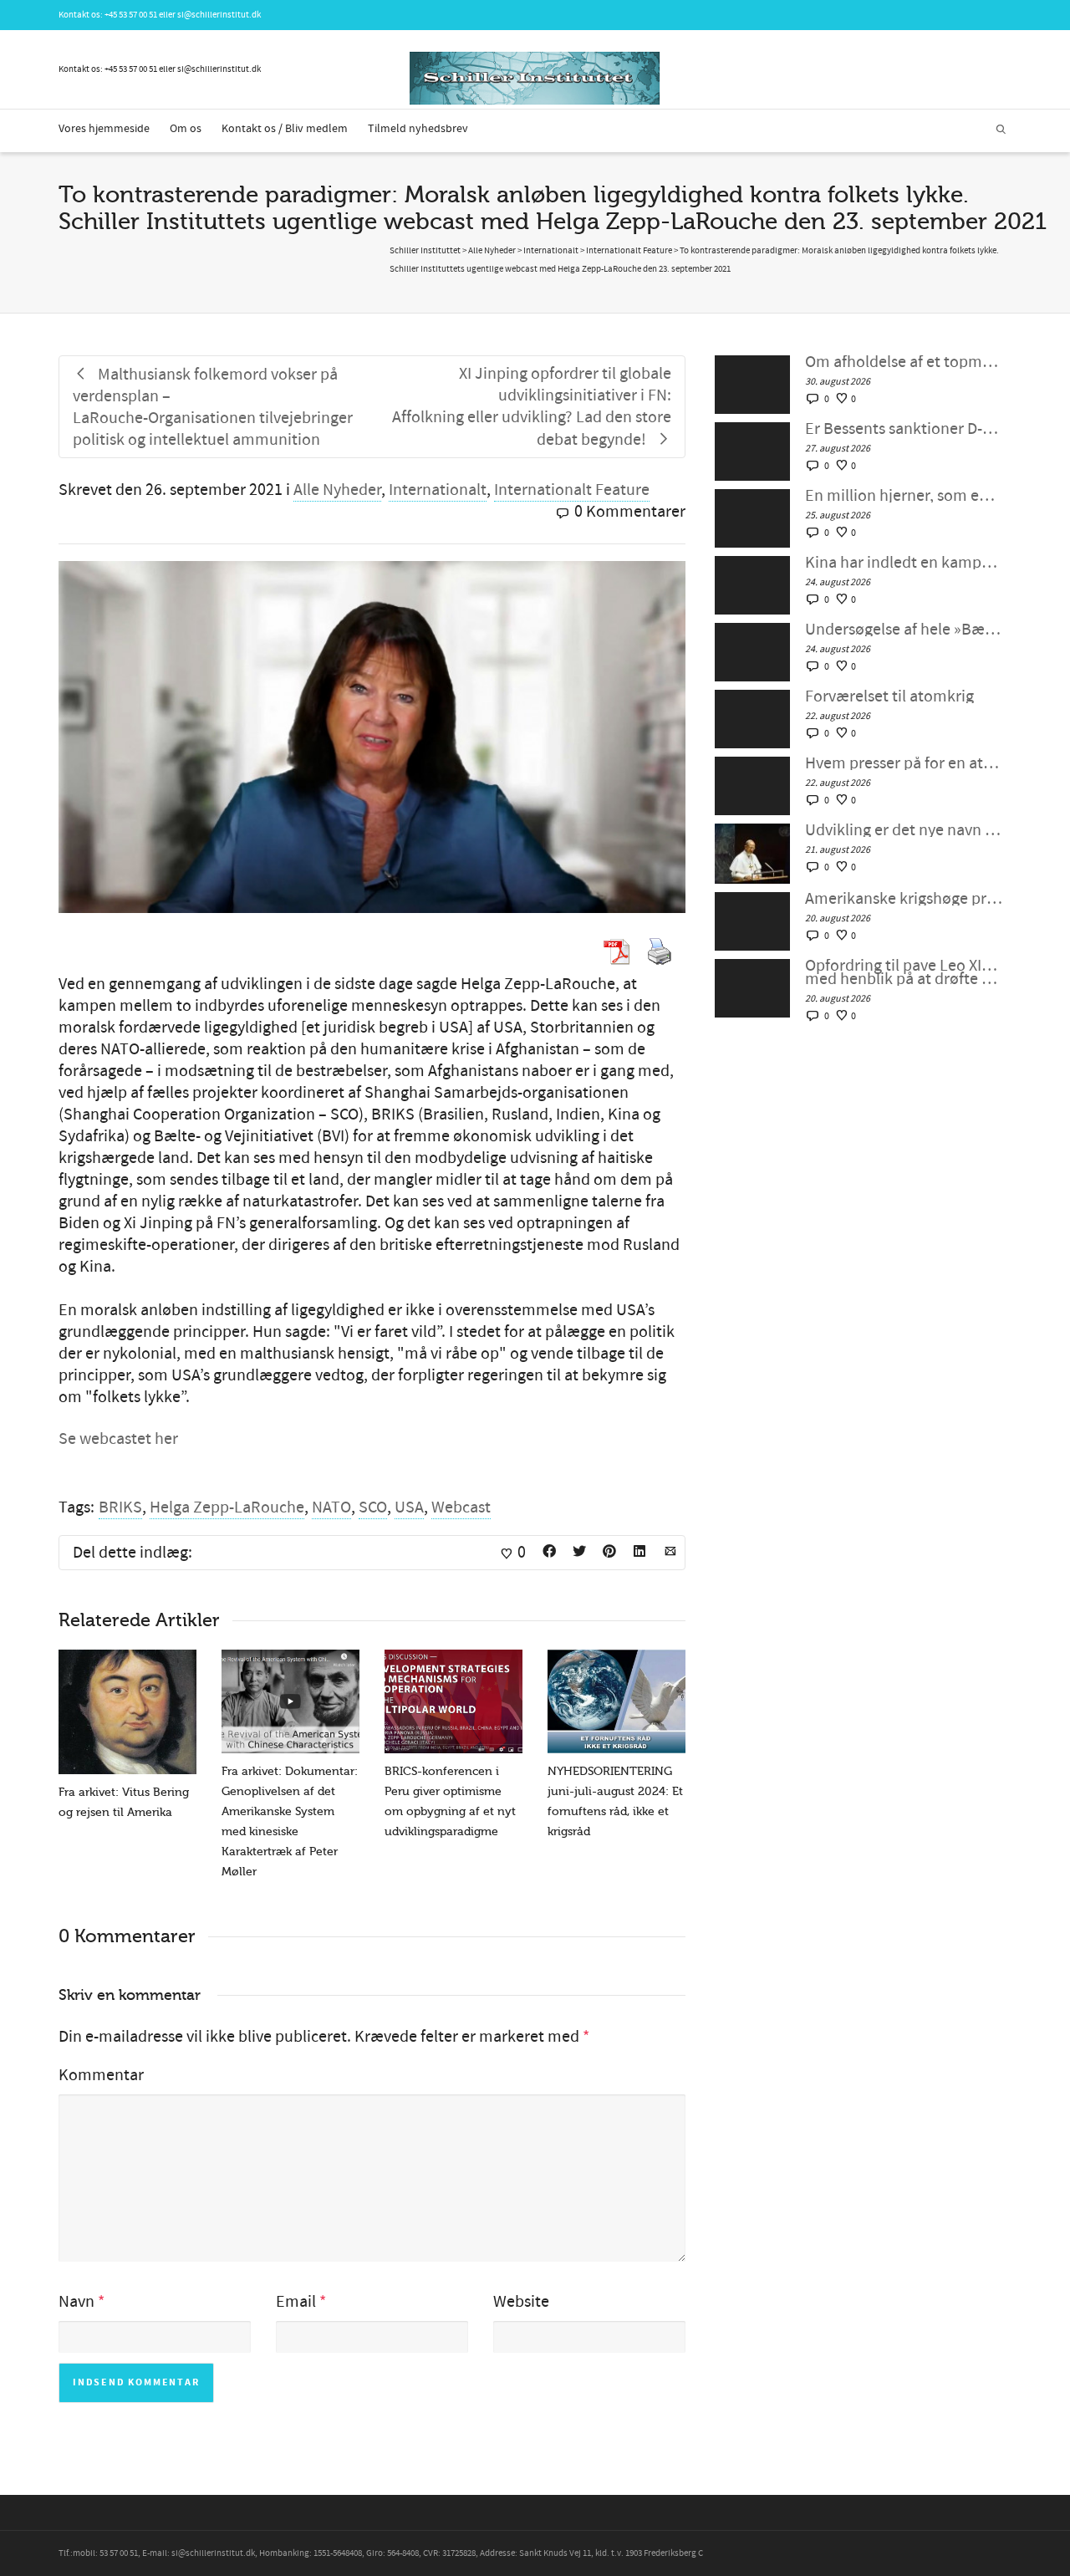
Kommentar (101, 2075)
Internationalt (438, 490)
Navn (76, 2302)
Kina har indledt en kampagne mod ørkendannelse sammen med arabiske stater (904, 563)
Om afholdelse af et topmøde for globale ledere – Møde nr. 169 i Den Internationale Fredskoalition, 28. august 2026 (904, 362)
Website (521, 2302)
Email (296, 2302)
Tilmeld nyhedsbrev (418, 129)
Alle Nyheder (337, 490)
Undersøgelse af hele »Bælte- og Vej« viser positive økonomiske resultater (904, 630)
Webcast (461, 1507)
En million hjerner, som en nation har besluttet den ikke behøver (904, 496)
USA (409, 1507)
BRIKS (120, 1507)
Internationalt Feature (572, 490)
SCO (373, 1507)
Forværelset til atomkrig (889, 696)
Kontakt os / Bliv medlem (285, 129)
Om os (186, 129)
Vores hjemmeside (104, 129)
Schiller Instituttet (425, 251)
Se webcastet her (118, 1439)
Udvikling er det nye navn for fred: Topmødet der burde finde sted (904, 830)
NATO (331, 1507)
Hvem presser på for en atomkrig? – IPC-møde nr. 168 (904, 763)
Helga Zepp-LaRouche (227, 1507)
